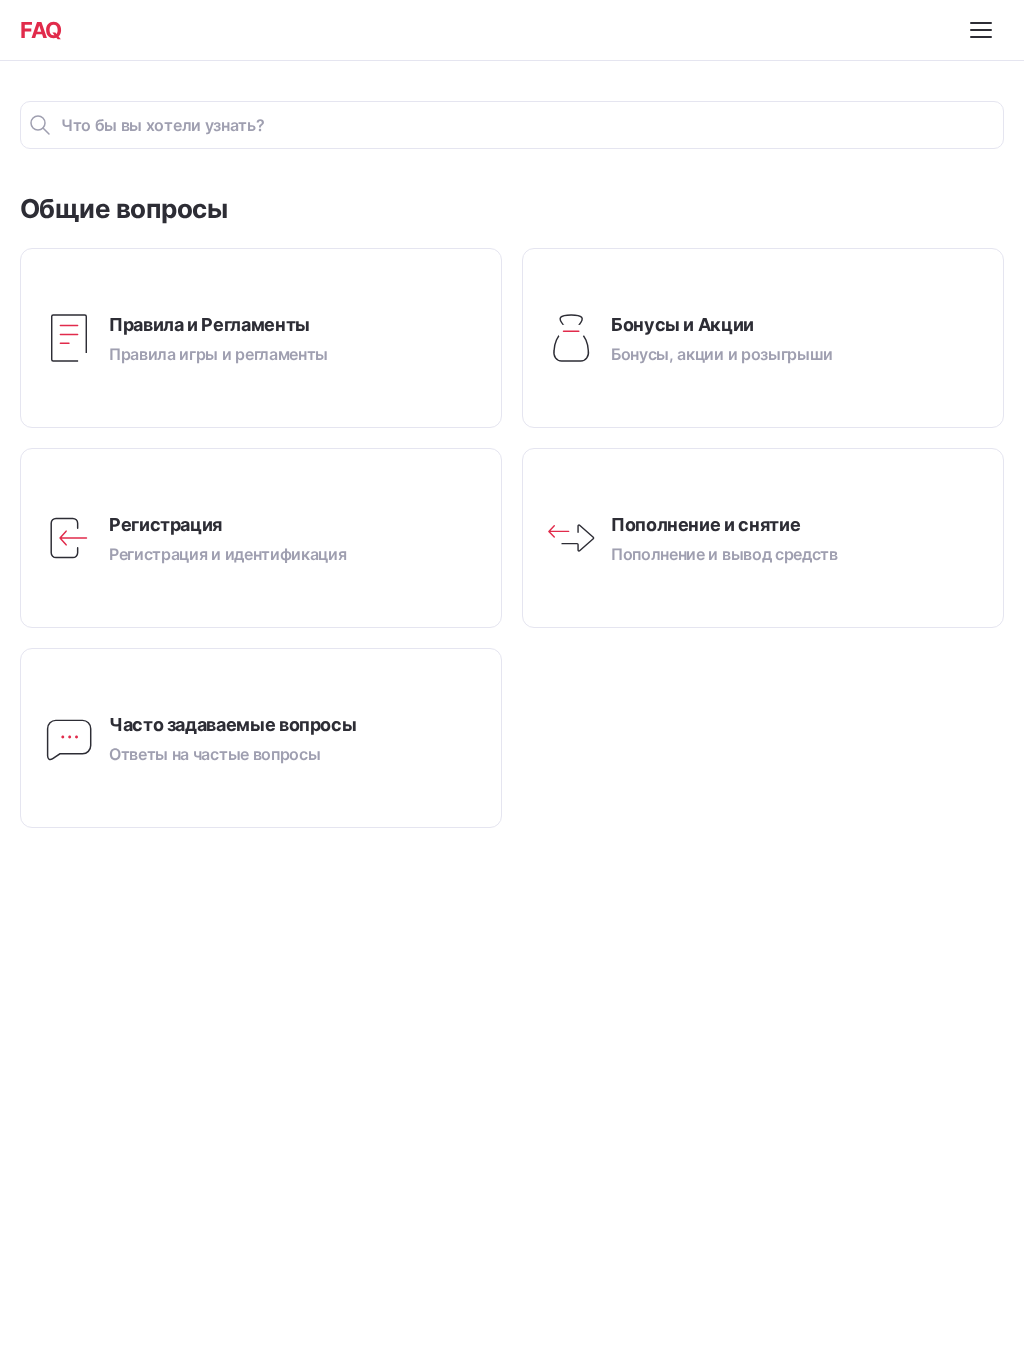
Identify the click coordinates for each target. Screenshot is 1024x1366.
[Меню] (984, 30)
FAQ (41, 30)
